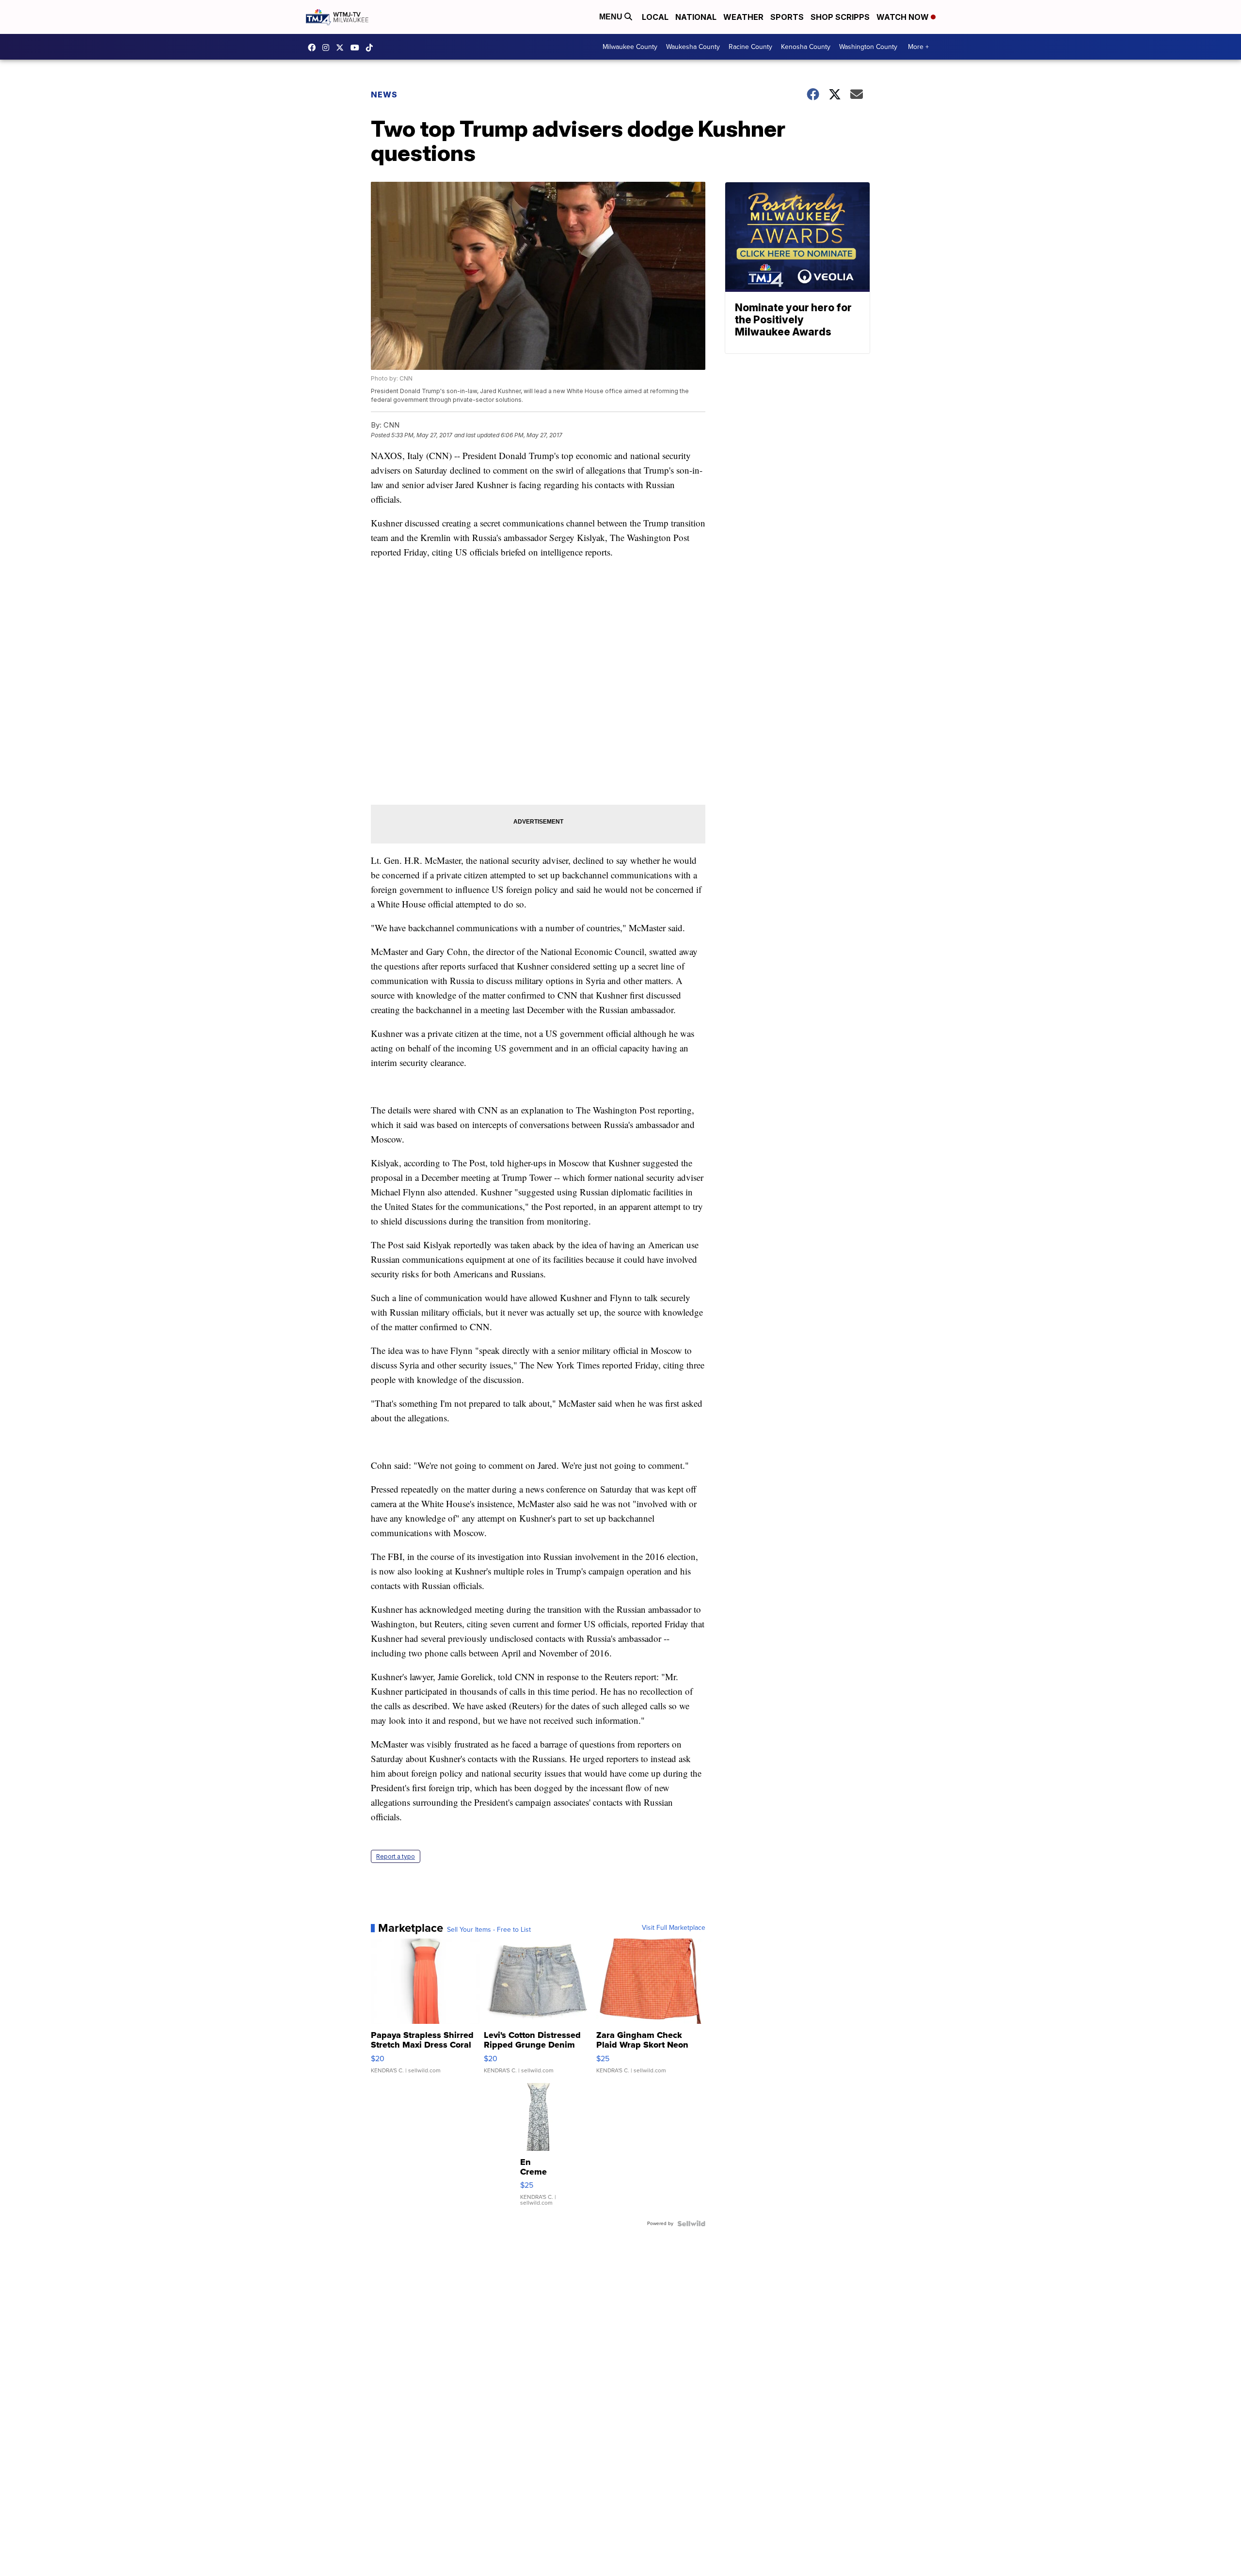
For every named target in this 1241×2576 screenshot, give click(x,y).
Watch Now (904, 17)
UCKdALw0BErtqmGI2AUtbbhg (357, 48)
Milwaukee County (630, 47)
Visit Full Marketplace (674, 1928)
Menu (612, 17)
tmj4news (328, 48)
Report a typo (396, 1856)
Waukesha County (693, 47)
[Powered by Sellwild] (691, 2224)
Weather (743, 17)
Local (655, 17)
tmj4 (314, 48)
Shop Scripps (840, 17)
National (696, 17)
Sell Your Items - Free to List (489, 1930)
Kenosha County (806, 47)
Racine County (750, 47)
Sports (787, 17)
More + (918, 47)
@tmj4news (372, 48)
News (384, 95)
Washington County (868, 47)
